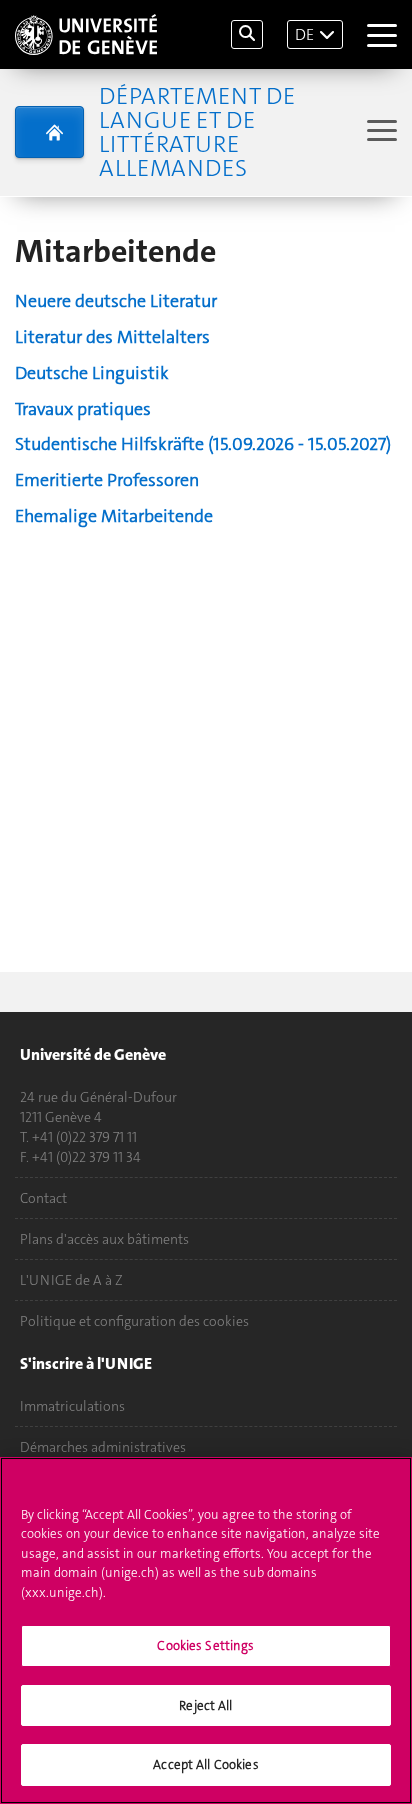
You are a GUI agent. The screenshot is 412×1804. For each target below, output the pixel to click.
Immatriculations (72, 1406)
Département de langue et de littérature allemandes (197, 132)
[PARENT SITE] (49, 132)
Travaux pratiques (83, 409)
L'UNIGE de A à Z (71, 1280)
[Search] (247, 34)
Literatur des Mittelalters (112, 337)
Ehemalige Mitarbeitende (114, 516)
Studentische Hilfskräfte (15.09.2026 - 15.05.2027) (203, 444)
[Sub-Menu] (379, 132)
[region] (206, 1630)
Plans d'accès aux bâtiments (104, 1239)
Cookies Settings (205, 1645)
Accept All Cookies (205, 1764)
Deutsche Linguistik (92, 373)
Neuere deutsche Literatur (116, 301)
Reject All (205, 1705)
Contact (43, 1198)
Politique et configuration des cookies (134, 1321)
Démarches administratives (103, 1447)
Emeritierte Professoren (107, 480)
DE (304, 34)
